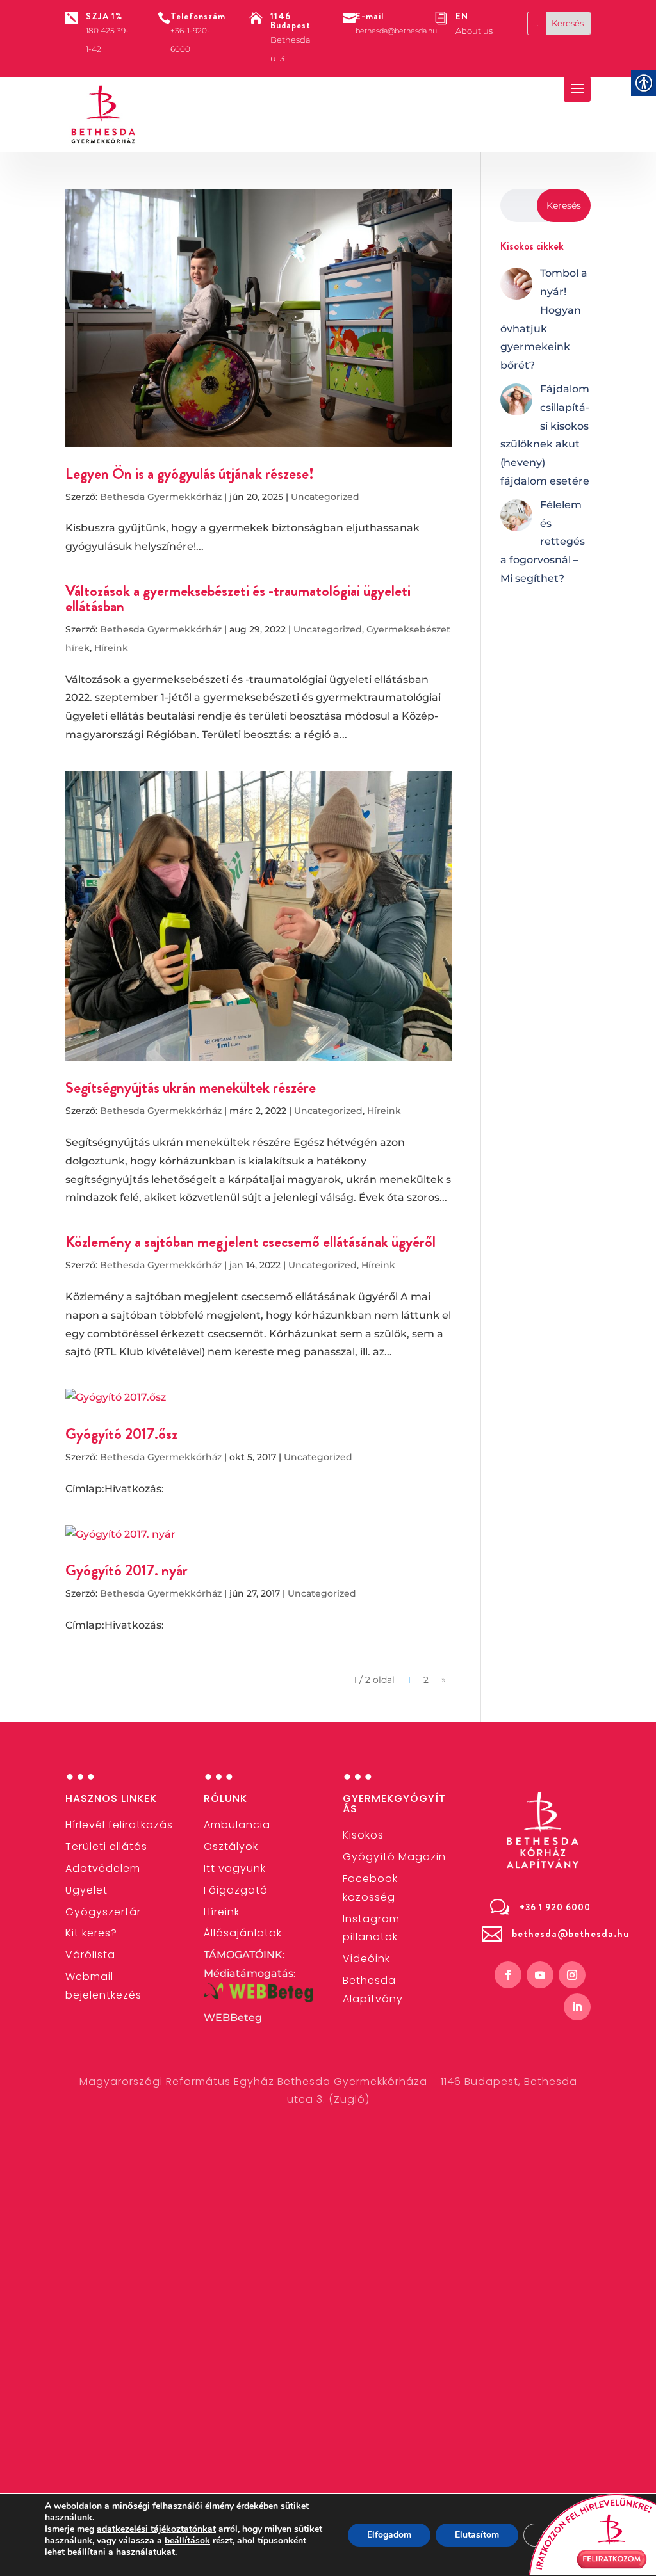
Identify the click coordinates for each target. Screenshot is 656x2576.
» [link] (444, 1680)
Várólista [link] (90, 1955)
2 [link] (426, 1680)
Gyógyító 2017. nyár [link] (127, 1570)
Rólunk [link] (225, 1799)
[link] (104, 115)
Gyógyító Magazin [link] (394, 1857)
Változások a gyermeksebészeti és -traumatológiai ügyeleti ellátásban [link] (238, 599)
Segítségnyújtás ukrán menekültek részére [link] (191, 1088)
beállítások (187, 2541)
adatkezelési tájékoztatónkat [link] (156, 2529)
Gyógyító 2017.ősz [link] (121, 1434)
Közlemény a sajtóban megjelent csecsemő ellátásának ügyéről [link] (250, 1242)
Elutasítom (477, 2535)
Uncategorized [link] (325, 497)
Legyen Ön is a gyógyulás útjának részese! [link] (190, 474)
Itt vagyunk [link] (235, 1868)
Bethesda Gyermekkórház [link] (161, 497)
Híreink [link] (111, 648)
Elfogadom (389, 2535)
